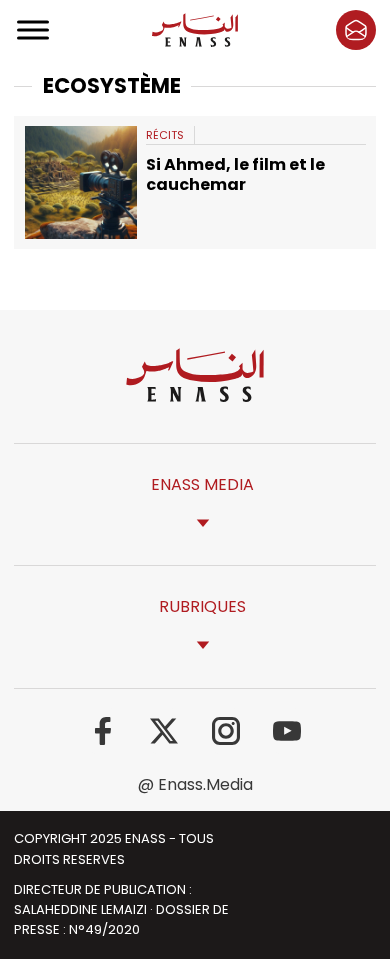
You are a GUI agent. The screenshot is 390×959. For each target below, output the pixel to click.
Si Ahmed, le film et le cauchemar (235, 174)
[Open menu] (34, 30)
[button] (356, 30)
